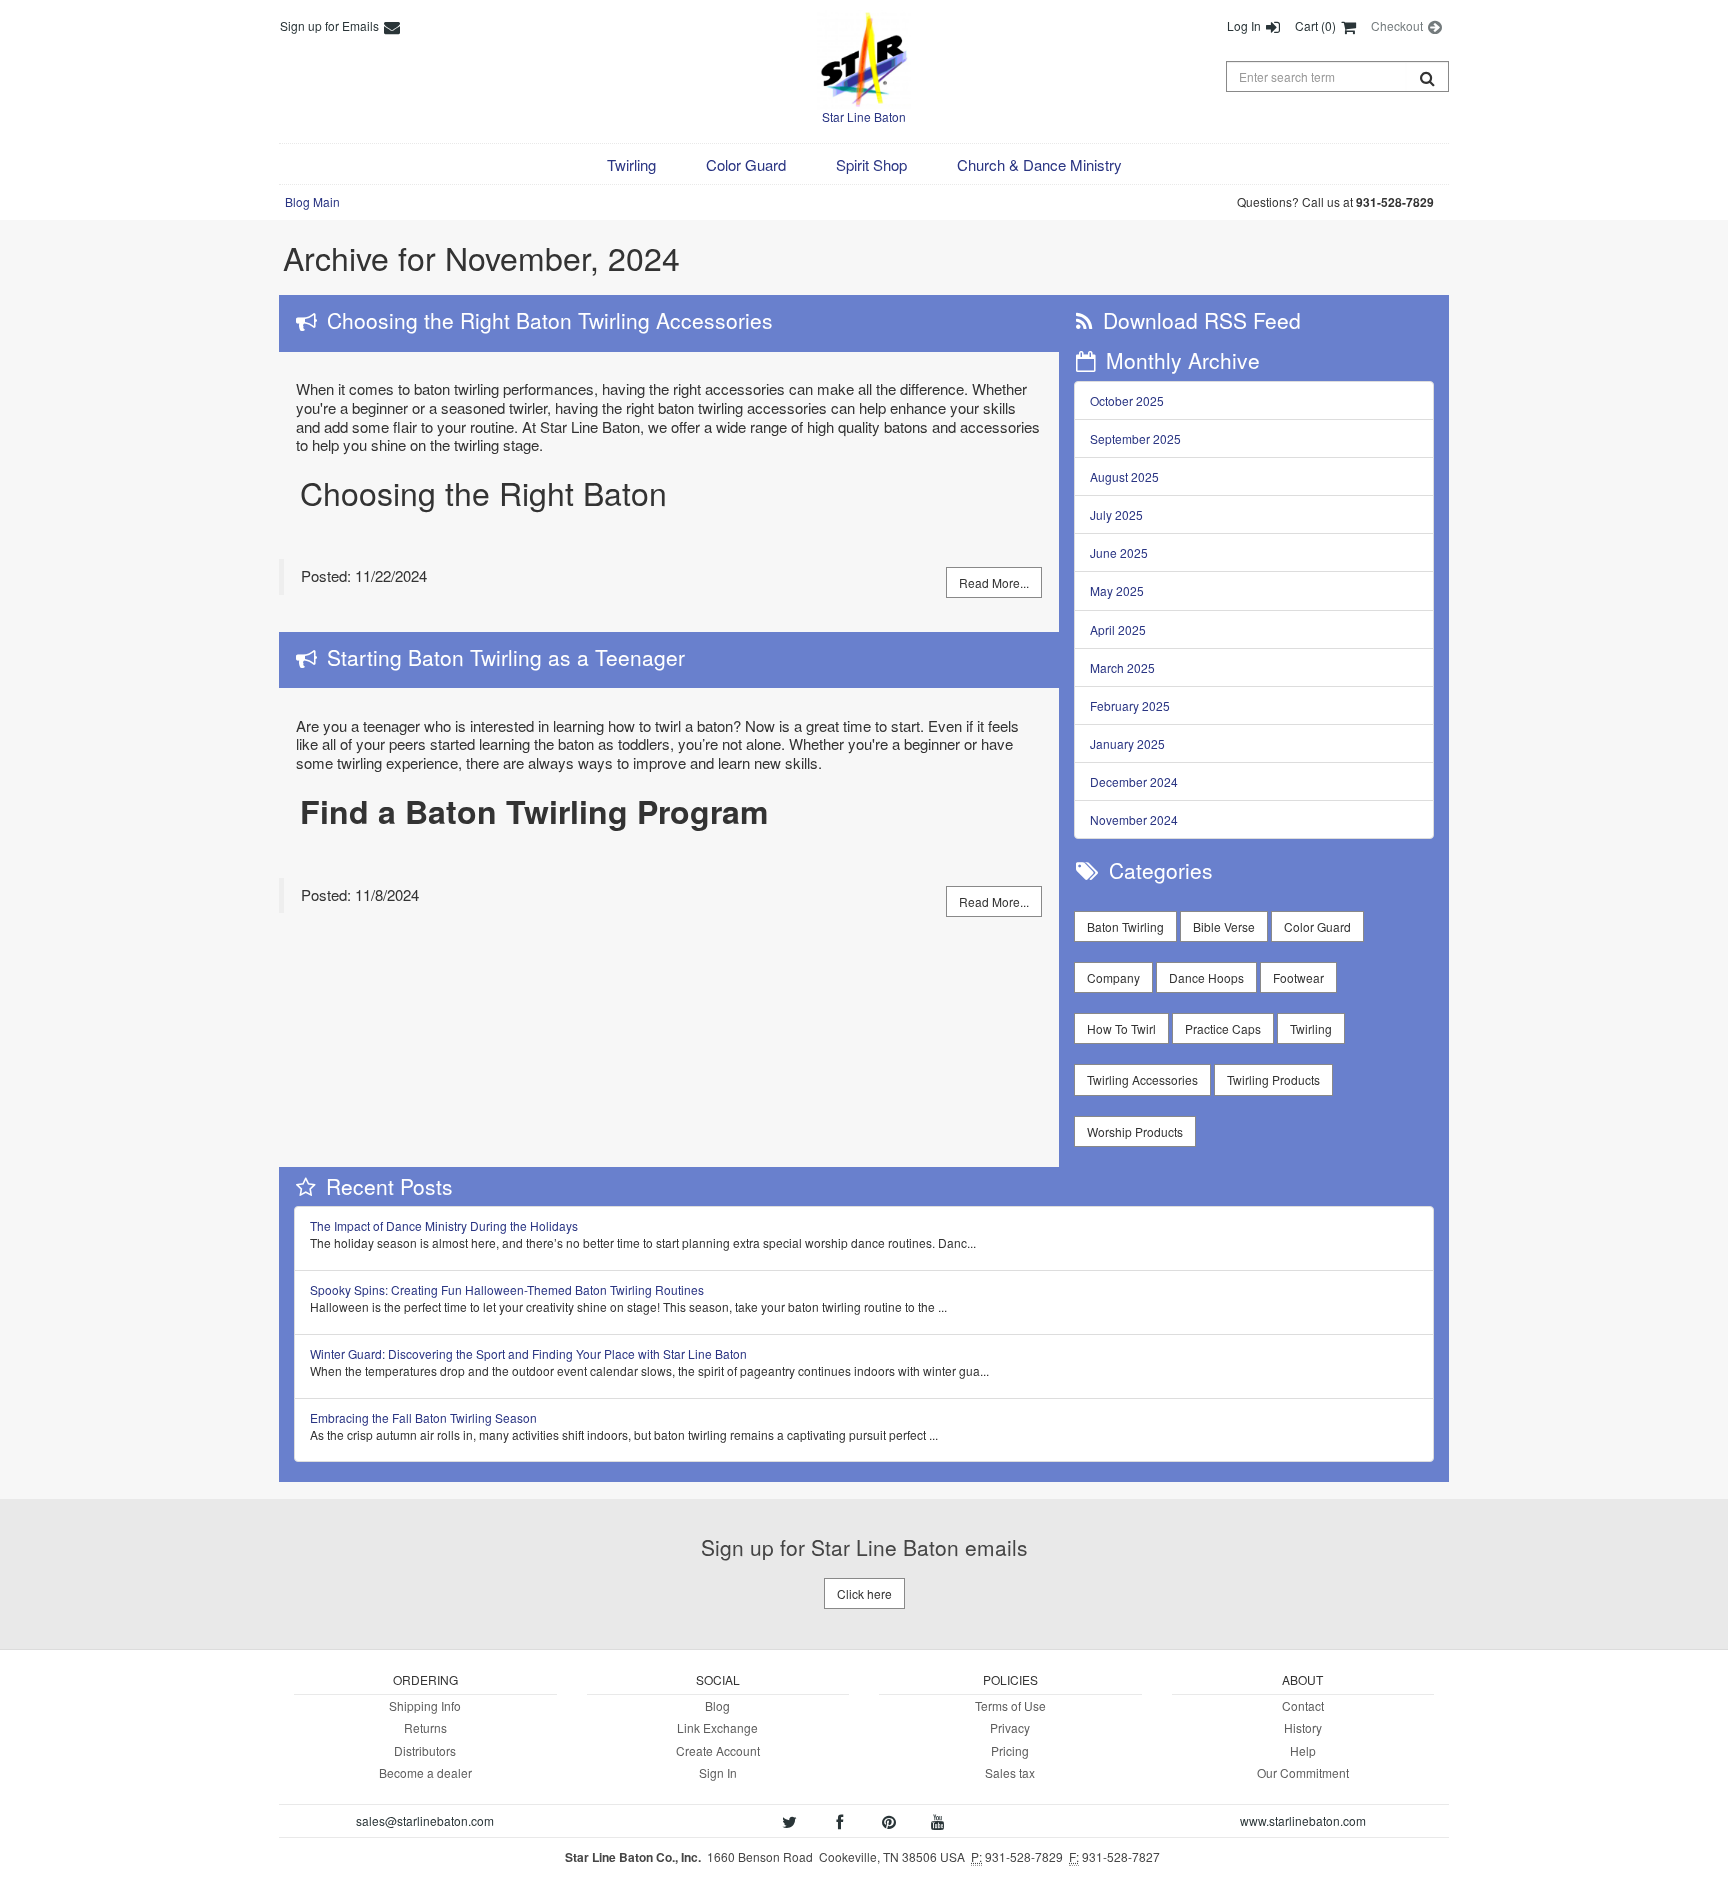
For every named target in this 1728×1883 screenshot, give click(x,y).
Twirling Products (1273, 1079)
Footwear (1298, 977)
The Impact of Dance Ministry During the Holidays (444, 1225)
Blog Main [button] (312, 201)
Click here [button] (864, 1593)
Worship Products (1135, 1131)
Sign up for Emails (331, 25)
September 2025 (1135, 438)
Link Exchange (717, 1727)
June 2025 (1119, 552)
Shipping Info (425, 1705)
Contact (1303, 1705)
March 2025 (1122, 667)
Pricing (1010, 1750)
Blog (717, 1705)
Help (1303, 1750)
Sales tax (1010, 1772)
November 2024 (1134, 819)
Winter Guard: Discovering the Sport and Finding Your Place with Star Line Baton (528, 1353)
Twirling (1311, 1028)
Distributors (425, 1750)
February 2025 (1130, 705)
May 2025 (1117, 590)
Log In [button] (1245, 25)
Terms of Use (1010, 1705)
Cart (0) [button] (1317, 25)
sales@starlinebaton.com (425, 1820)
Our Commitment (1303, 1772)
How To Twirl (1121, 1028)
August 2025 (1124, 476)
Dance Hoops (1206, 977)
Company (1113, 977)
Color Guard (1317, 926)
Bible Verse (1224, 926)
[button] (631, 165)
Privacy (1010, 1727)
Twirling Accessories (1142, 1079)
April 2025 (1118, 629)
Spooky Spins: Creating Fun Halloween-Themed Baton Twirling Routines (507, 1289)
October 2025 (1127, 400)
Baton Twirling (1125, 926)
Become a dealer (425, 1772)
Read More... (994, 582)
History (1303, 1727)
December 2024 (1134, 781)
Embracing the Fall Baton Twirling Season (423, 1417)
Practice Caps (1223, 1028)
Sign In (718, 1772)
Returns (425, 1727)
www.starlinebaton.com (1303, 1820)
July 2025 (1116, 514)
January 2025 (1127, 743)
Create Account (718, 1750)
